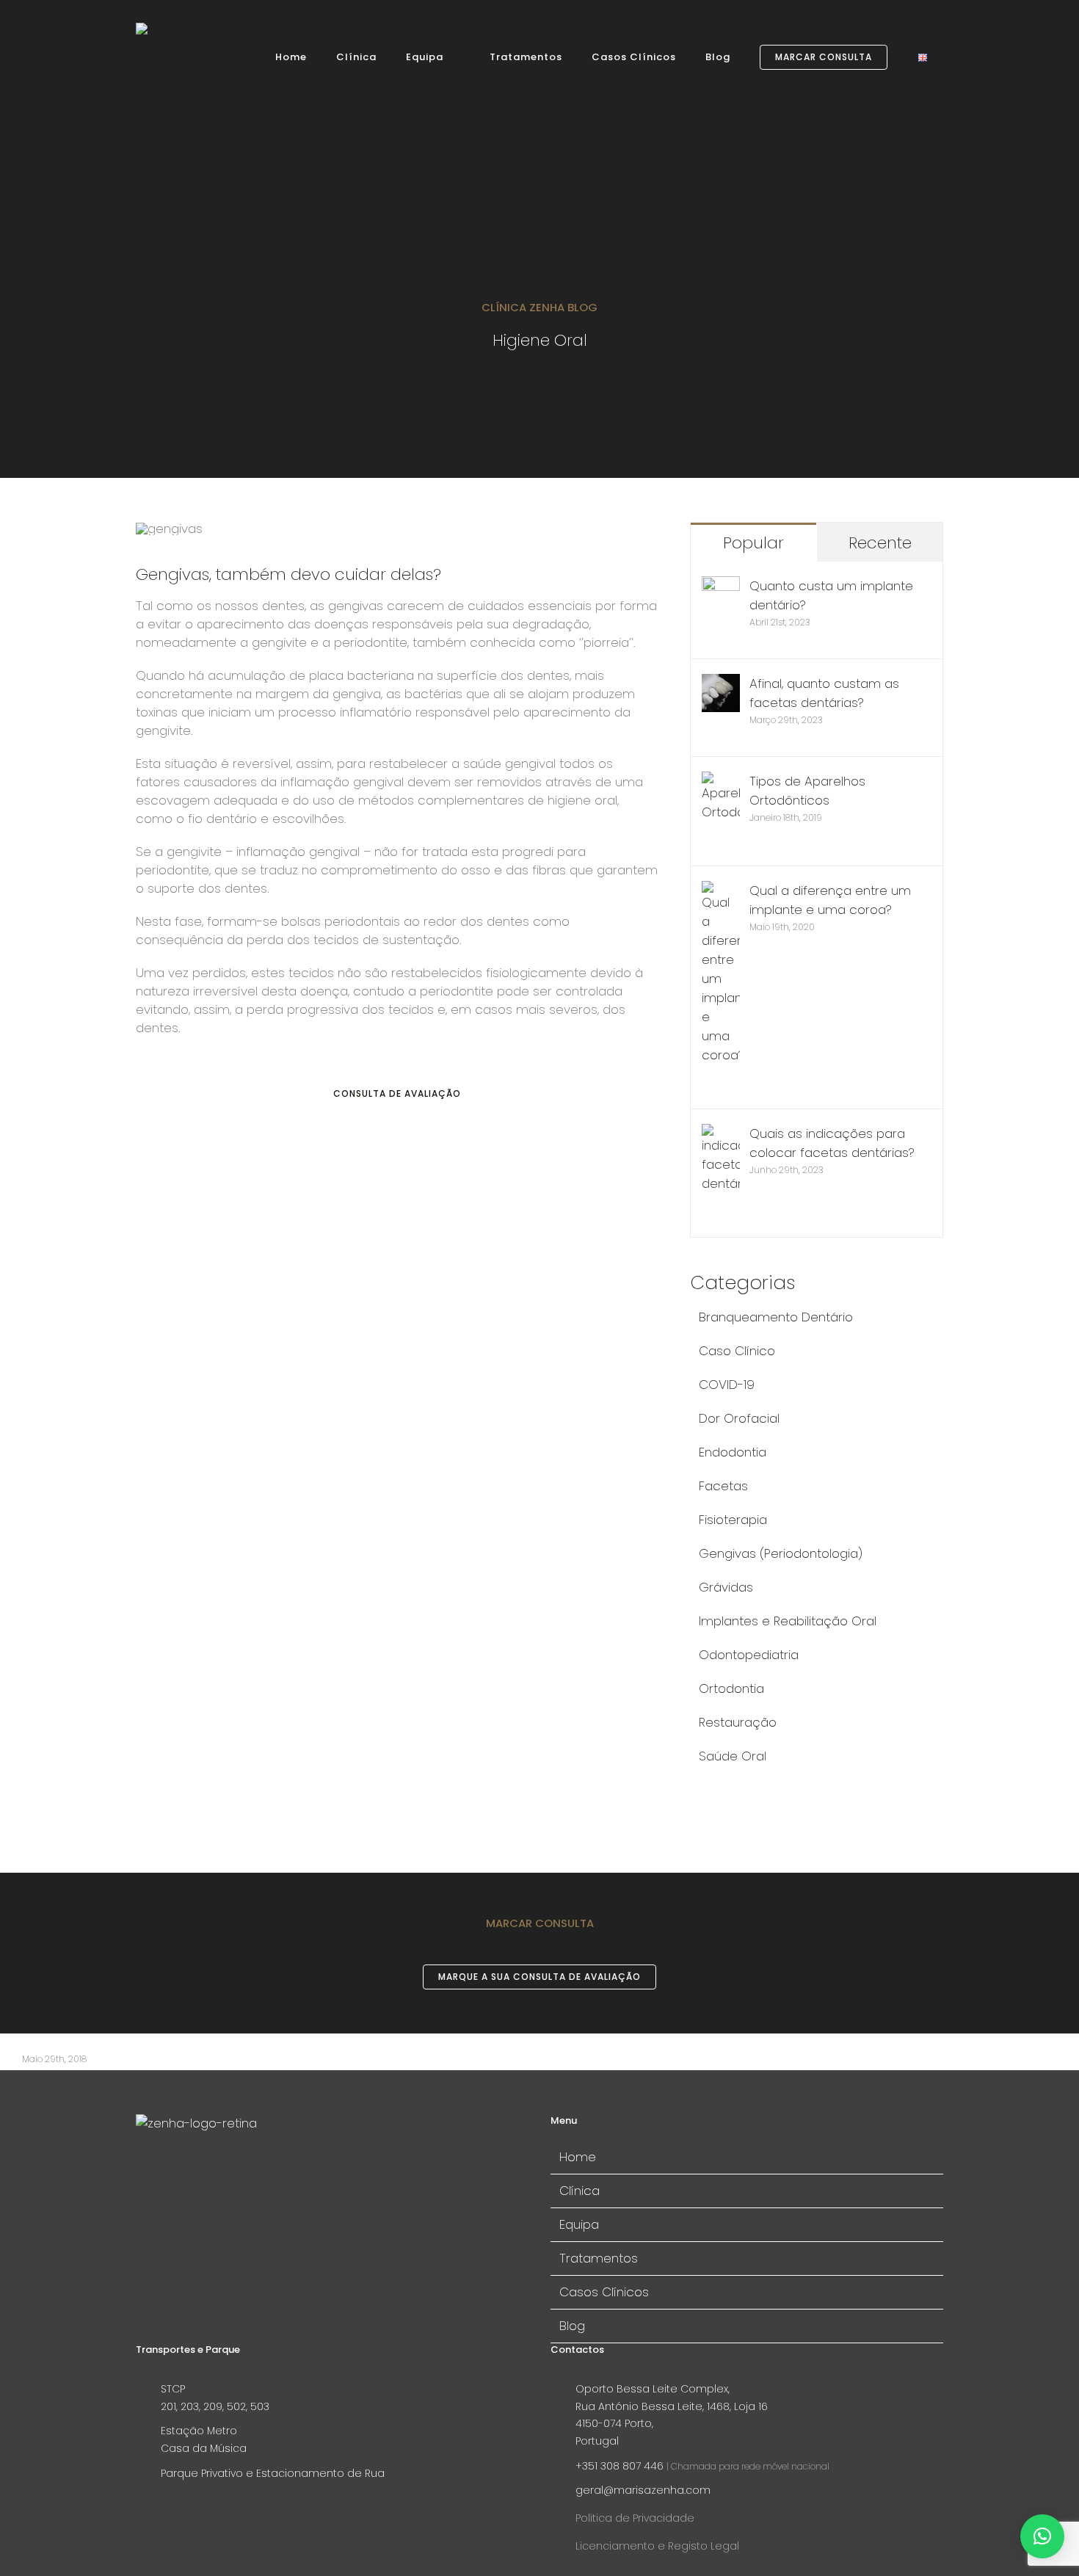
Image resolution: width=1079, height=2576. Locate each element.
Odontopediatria (749, 1655)
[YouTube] (189, 2178)
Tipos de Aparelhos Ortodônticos (807, 791)
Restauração (738, 1722)
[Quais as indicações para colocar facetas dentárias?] (721, 1133)
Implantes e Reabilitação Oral (788, 1621)
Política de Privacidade (635, 2518)
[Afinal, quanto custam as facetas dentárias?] (721, 683)
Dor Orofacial (739, 1418)
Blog (572, 2326)
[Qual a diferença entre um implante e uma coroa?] (721, 890)
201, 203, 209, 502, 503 (215, 2406)
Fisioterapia (733, 1520)
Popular (753, 543)
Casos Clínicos (604, 2292)
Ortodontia (731, 1688)
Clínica (580, 2191)
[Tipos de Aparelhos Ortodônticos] (721, 781)
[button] (1042, 2536)
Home (578, 2157)
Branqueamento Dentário (776, 1317)
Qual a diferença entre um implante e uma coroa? (830, 900)
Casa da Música (204, 2448)
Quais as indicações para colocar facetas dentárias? (832, 1143)
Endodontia (733, 1452)
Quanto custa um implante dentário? (831, 595)
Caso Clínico (737, 1351)
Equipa (579, 2224)
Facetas (723, 1486)
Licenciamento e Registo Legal (657, 2546)
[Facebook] (142, 2178)
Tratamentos (599, 2258)
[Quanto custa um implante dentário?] (721, 586)
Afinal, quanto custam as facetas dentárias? (824, 693)
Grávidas (726, 1587)
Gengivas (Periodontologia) (781, 1553)
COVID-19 (727, 1385)
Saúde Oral (733, 1756)
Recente (880, 543)
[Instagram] (165, 2178)
